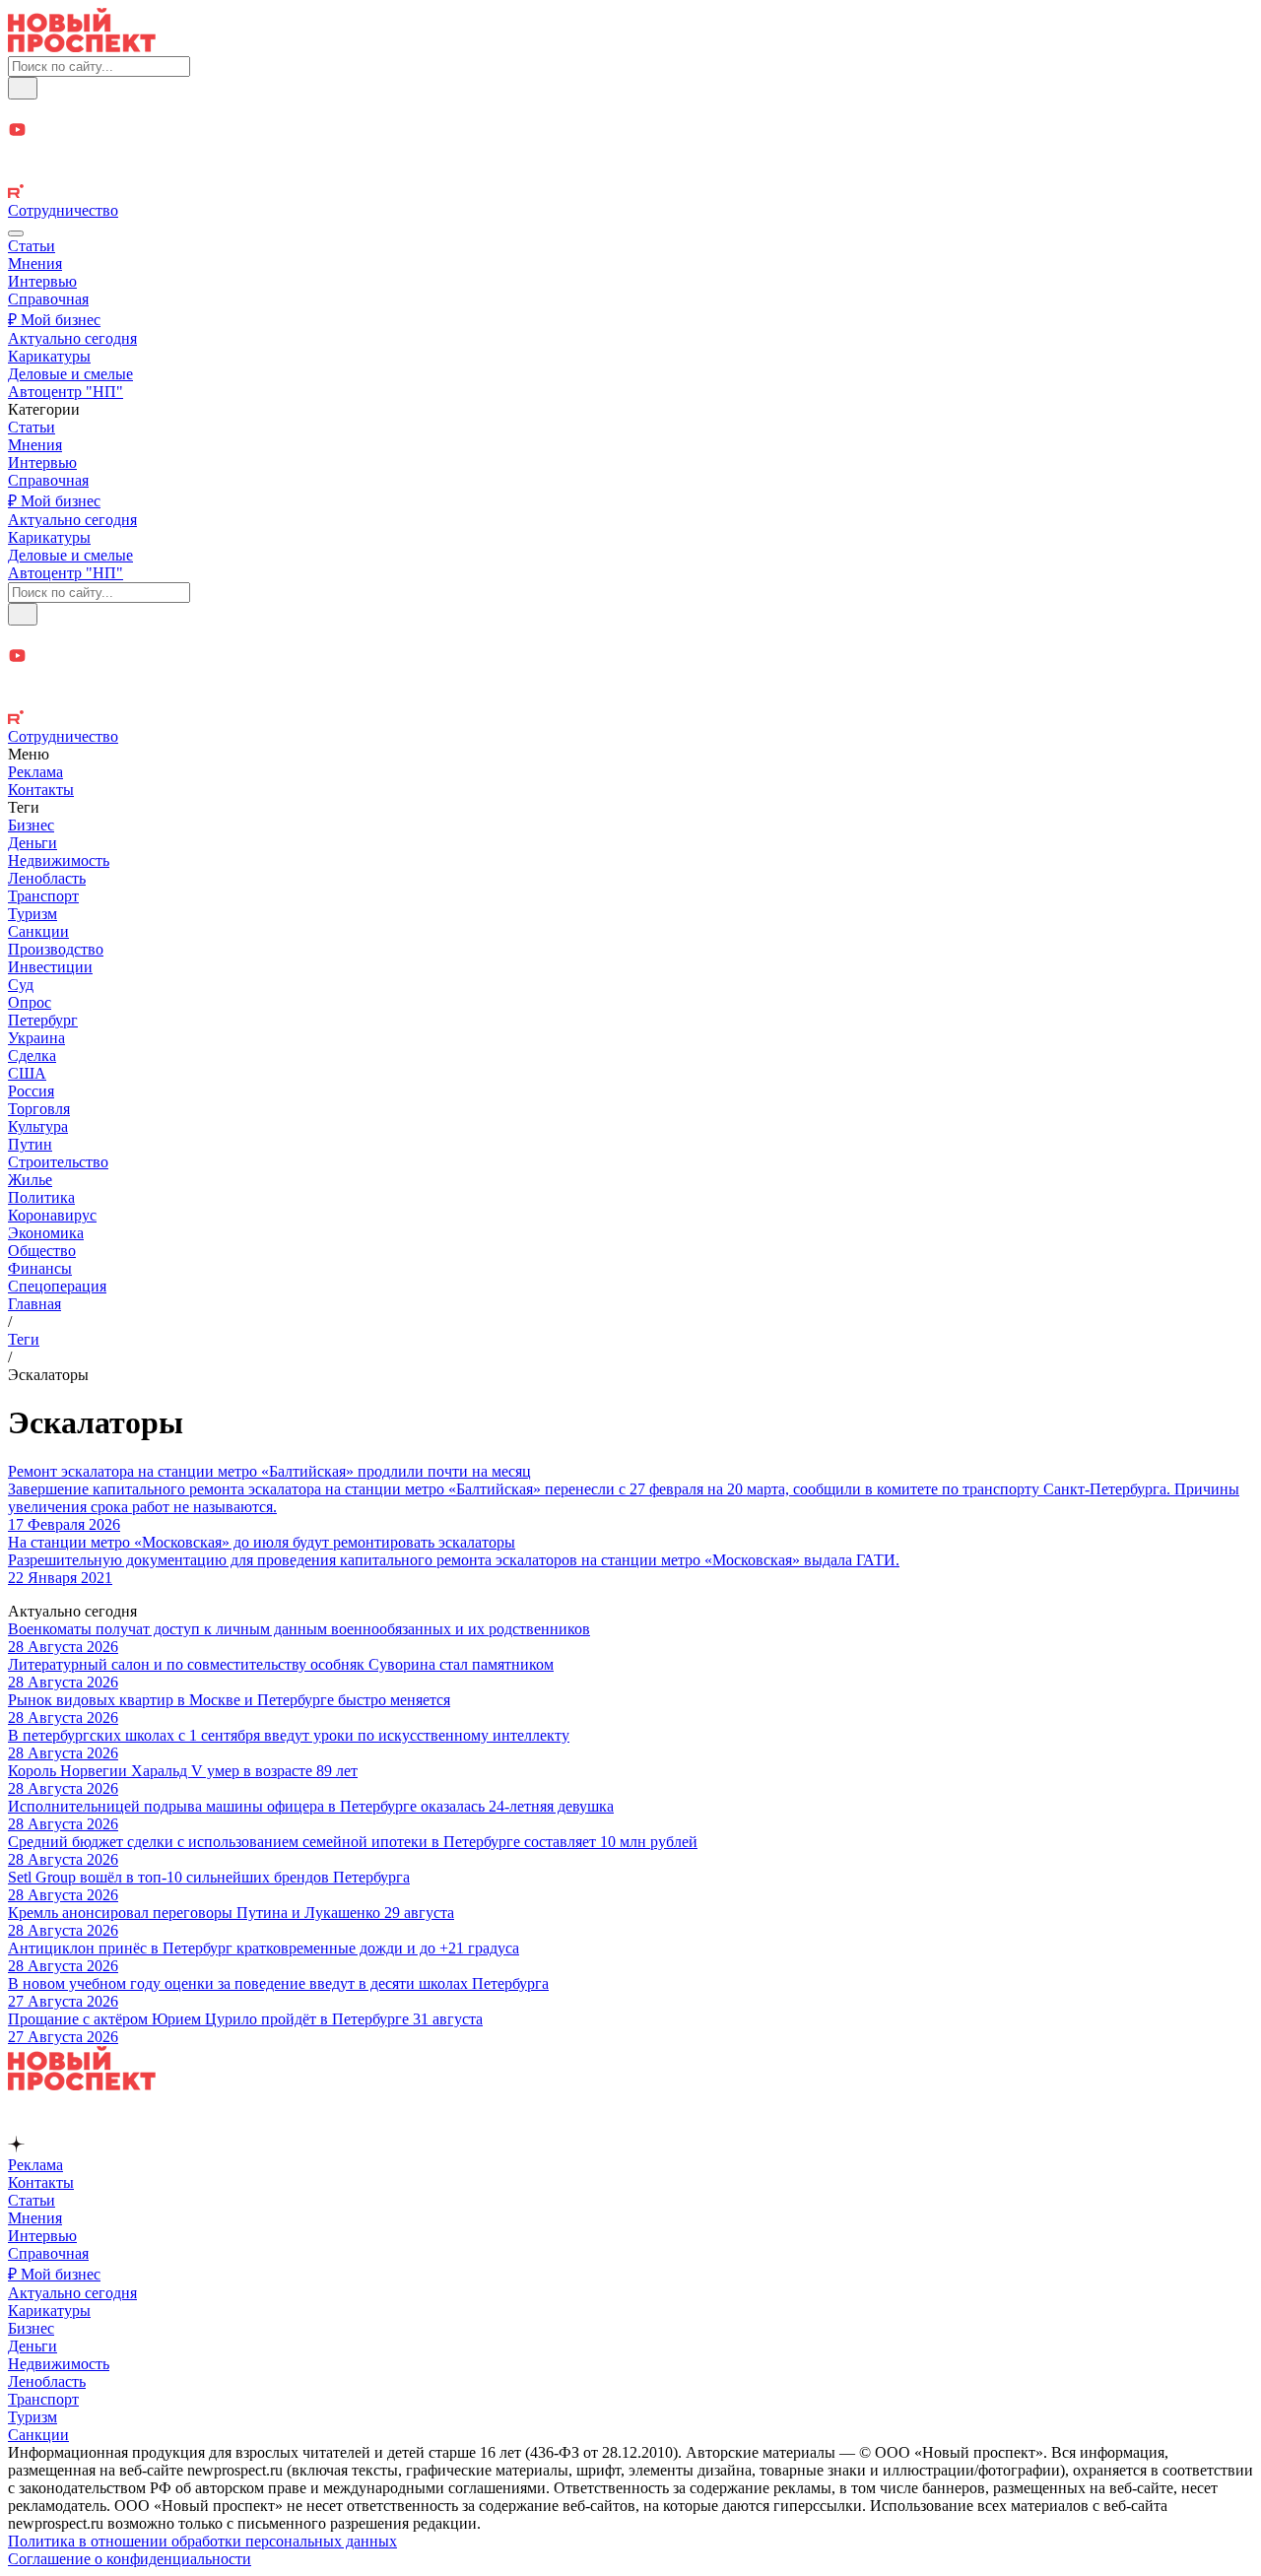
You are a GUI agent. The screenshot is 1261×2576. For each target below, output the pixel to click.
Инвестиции (50, 967)
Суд (21, 985)
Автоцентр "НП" (66, 392)
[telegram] (630, 110)
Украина (36, 1038)
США (27, 1073)
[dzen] (630, 153)
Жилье (30, 1180)
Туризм (33, 914)
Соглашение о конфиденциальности (130, 2559)
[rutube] (630, 193)
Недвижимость (59, 860)
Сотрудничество (63, 210)
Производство (56, 949)
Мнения (35, 264)
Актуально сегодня (72, 338)
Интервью (42, 281)
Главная (34, 1304)
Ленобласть (47, 878)
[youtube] (630, 132)
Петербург (43, 1020)
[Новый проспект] (82, 47)
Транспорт (43, 896)
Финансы (40, 1268)
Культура (38, 1126)
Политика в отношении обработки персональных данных (202, 2541)
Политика (41, 1197)
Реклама (35, 772)
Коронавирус (52, 1215)
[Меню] (16, 233)
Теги (24, 1339)
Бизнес (31, 825)
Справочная (48, 299)
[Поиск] (23, 88)
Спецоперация (57, 1286)
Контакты (41, 790)
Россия (31, 1091)
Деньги (33, 843)
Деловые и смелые (70, 374)
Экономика (46, 1233)
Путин (30, 1144)
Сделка (32, 1056)
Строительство (58, 1162)
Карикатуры (49, 356)
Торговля (39, 1109)
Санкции (38, 931)
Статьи (32, 246)
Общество (42, 1251)
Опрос (30, 1002)
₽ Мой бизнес (54, 320)
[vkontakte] (630, 174)
